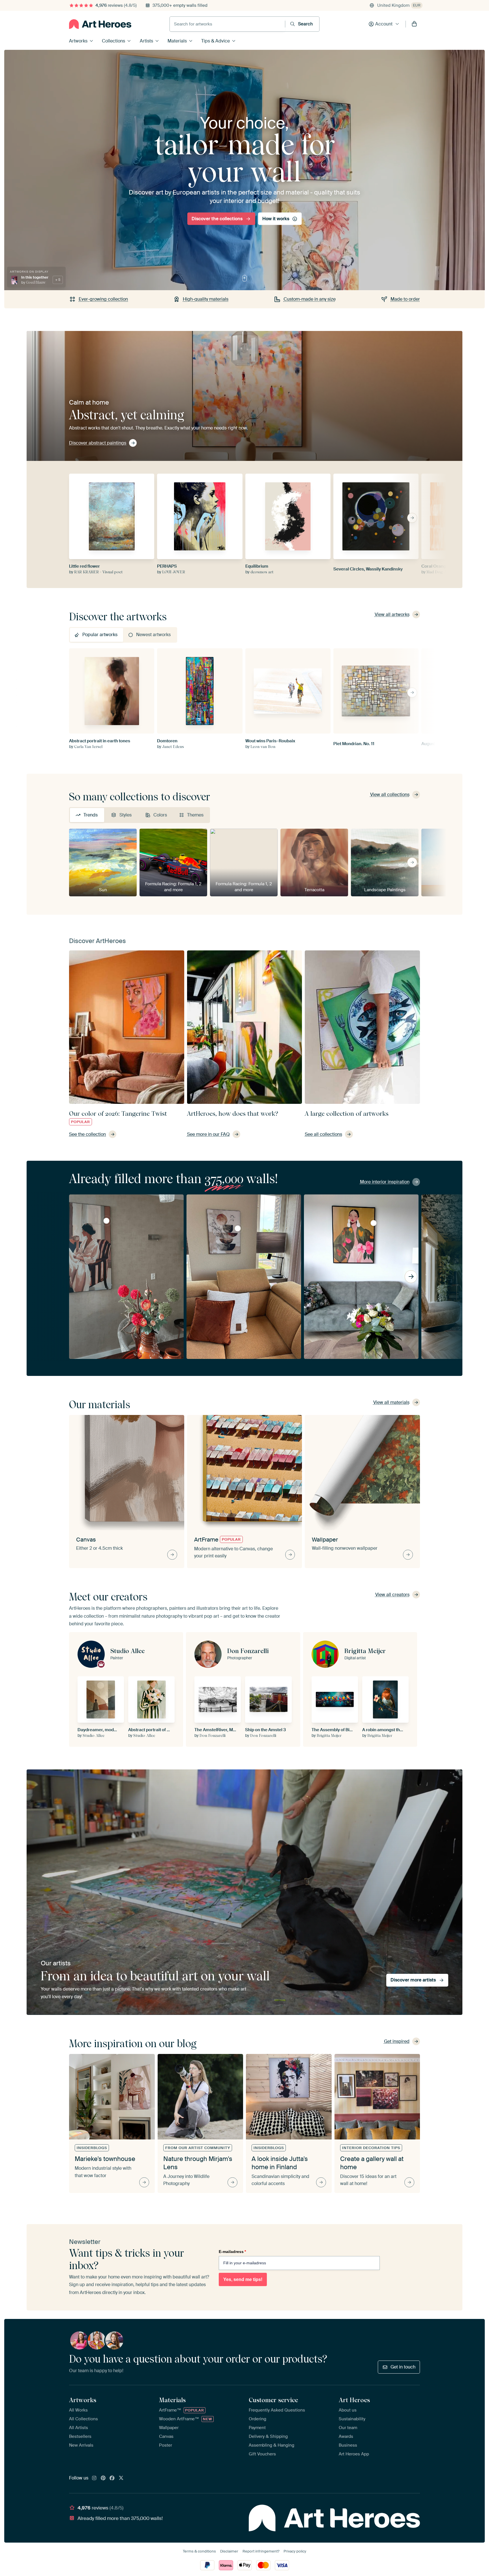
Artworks (78, 41)
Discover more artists (413, 1980)
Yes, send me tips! (243, 2279)
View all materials (391, 1402)
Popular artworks (100, 635)
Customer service (273, 2400)
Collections (113, 41)
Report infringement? (261, 2551)
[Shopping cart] (414, 24)
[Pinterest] (103, 2478)
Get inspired (397, 2041)
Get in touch (403, 2367)
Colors (160, 815)
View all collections (390, 795)
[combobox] (227, 24)
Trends (91, 815)
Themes (195, 815)
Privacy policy (295, 2551)
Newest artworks (153, 635)
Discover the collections (217, 219)
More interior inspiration (385, 1182)
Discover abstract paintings (98, 443)
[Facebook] (112, 2478)
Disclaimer (229, 2551)
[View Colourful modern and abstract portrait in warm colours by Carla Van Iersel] (374, 1223)
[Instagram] (94, 2478)
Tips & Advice (215, 41)
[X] (121, 2478)
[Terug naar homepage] (100, 24)
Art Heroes (354, 2400)
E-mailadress (232, 2252)
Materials (177, 41)
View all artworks (392, 614)
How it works (276, 219)
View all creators (392, 1595)
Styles (126, 815)
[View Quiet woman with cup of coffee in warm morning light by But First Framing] (106, 1221)
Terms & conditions (199, 2551)
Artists (146, 41)
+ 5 (58, 280)
